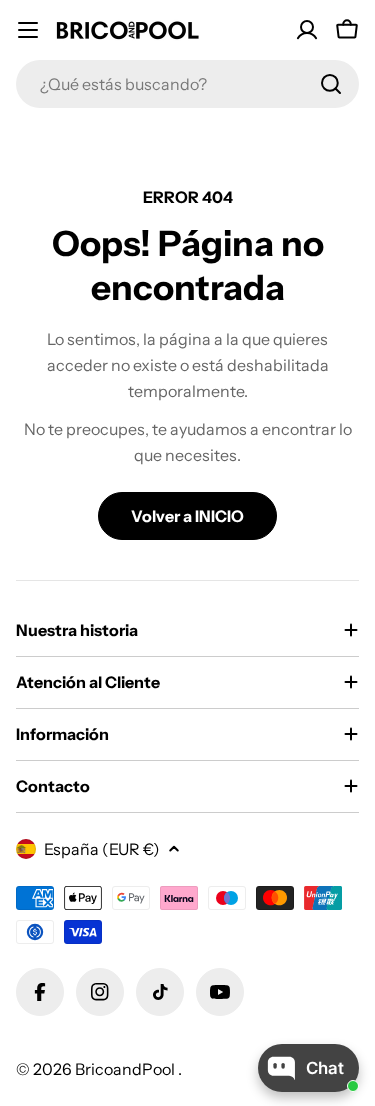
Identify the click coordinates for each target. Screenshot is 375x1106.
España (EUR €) (102, 849)
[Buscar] (331, 84)
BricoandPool (126, 1069)
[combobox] (187, 84)
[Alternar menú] (28, 30)
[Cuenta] (307, 30)
